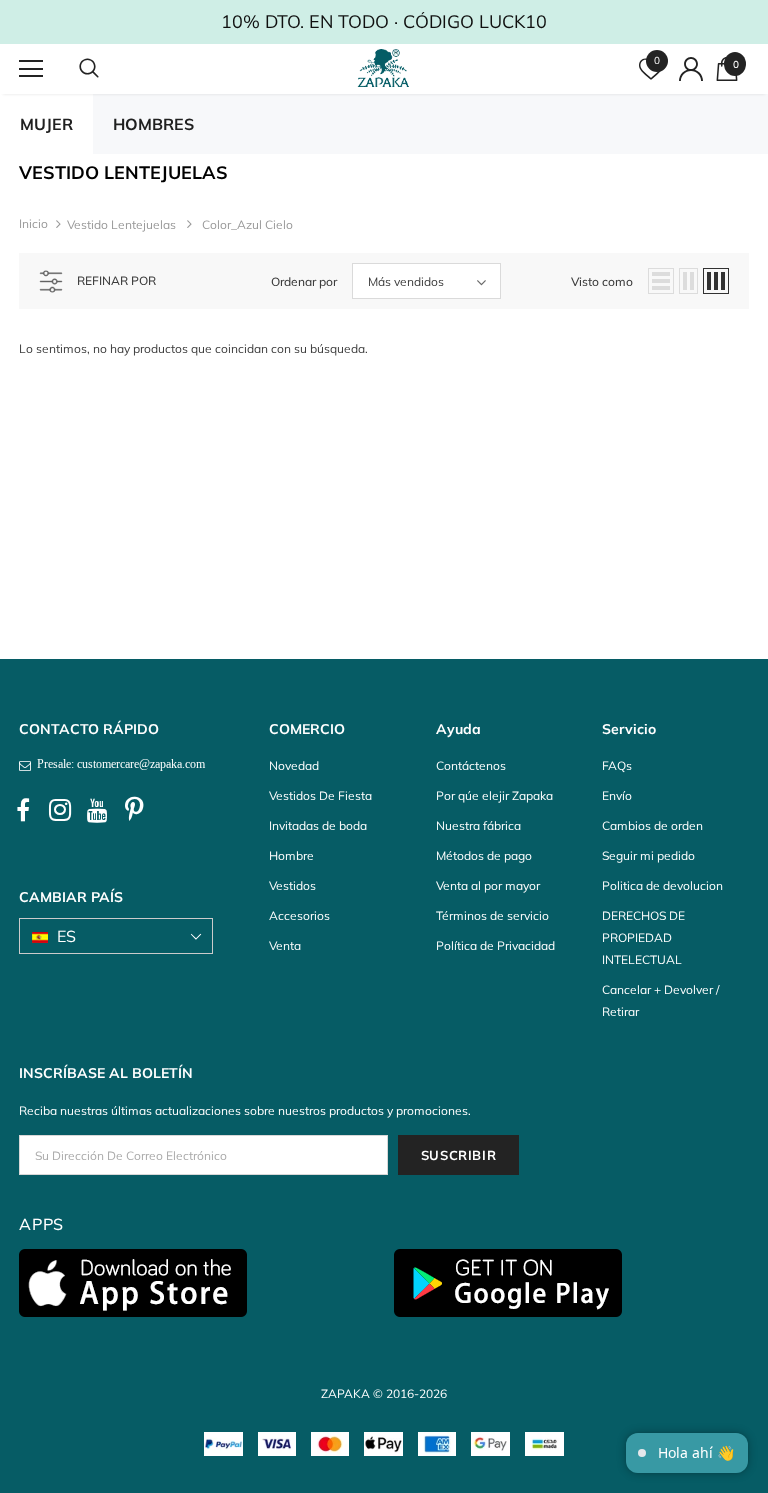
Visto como (602, 281)
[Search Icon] (109, 69)
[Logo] (386, 68)
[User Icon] (691, 69)
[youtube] (97, 811)
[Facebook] (23, 811)
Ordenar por (304, 281)
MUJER (46, 124)
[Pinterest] (134, 811)
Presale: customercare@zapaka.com (118, 764)
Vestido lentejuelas (121, 224)
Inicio (33, 223)
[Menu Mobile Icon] (31, 69)
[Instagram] (60, 811)
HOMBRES (153, 124)
